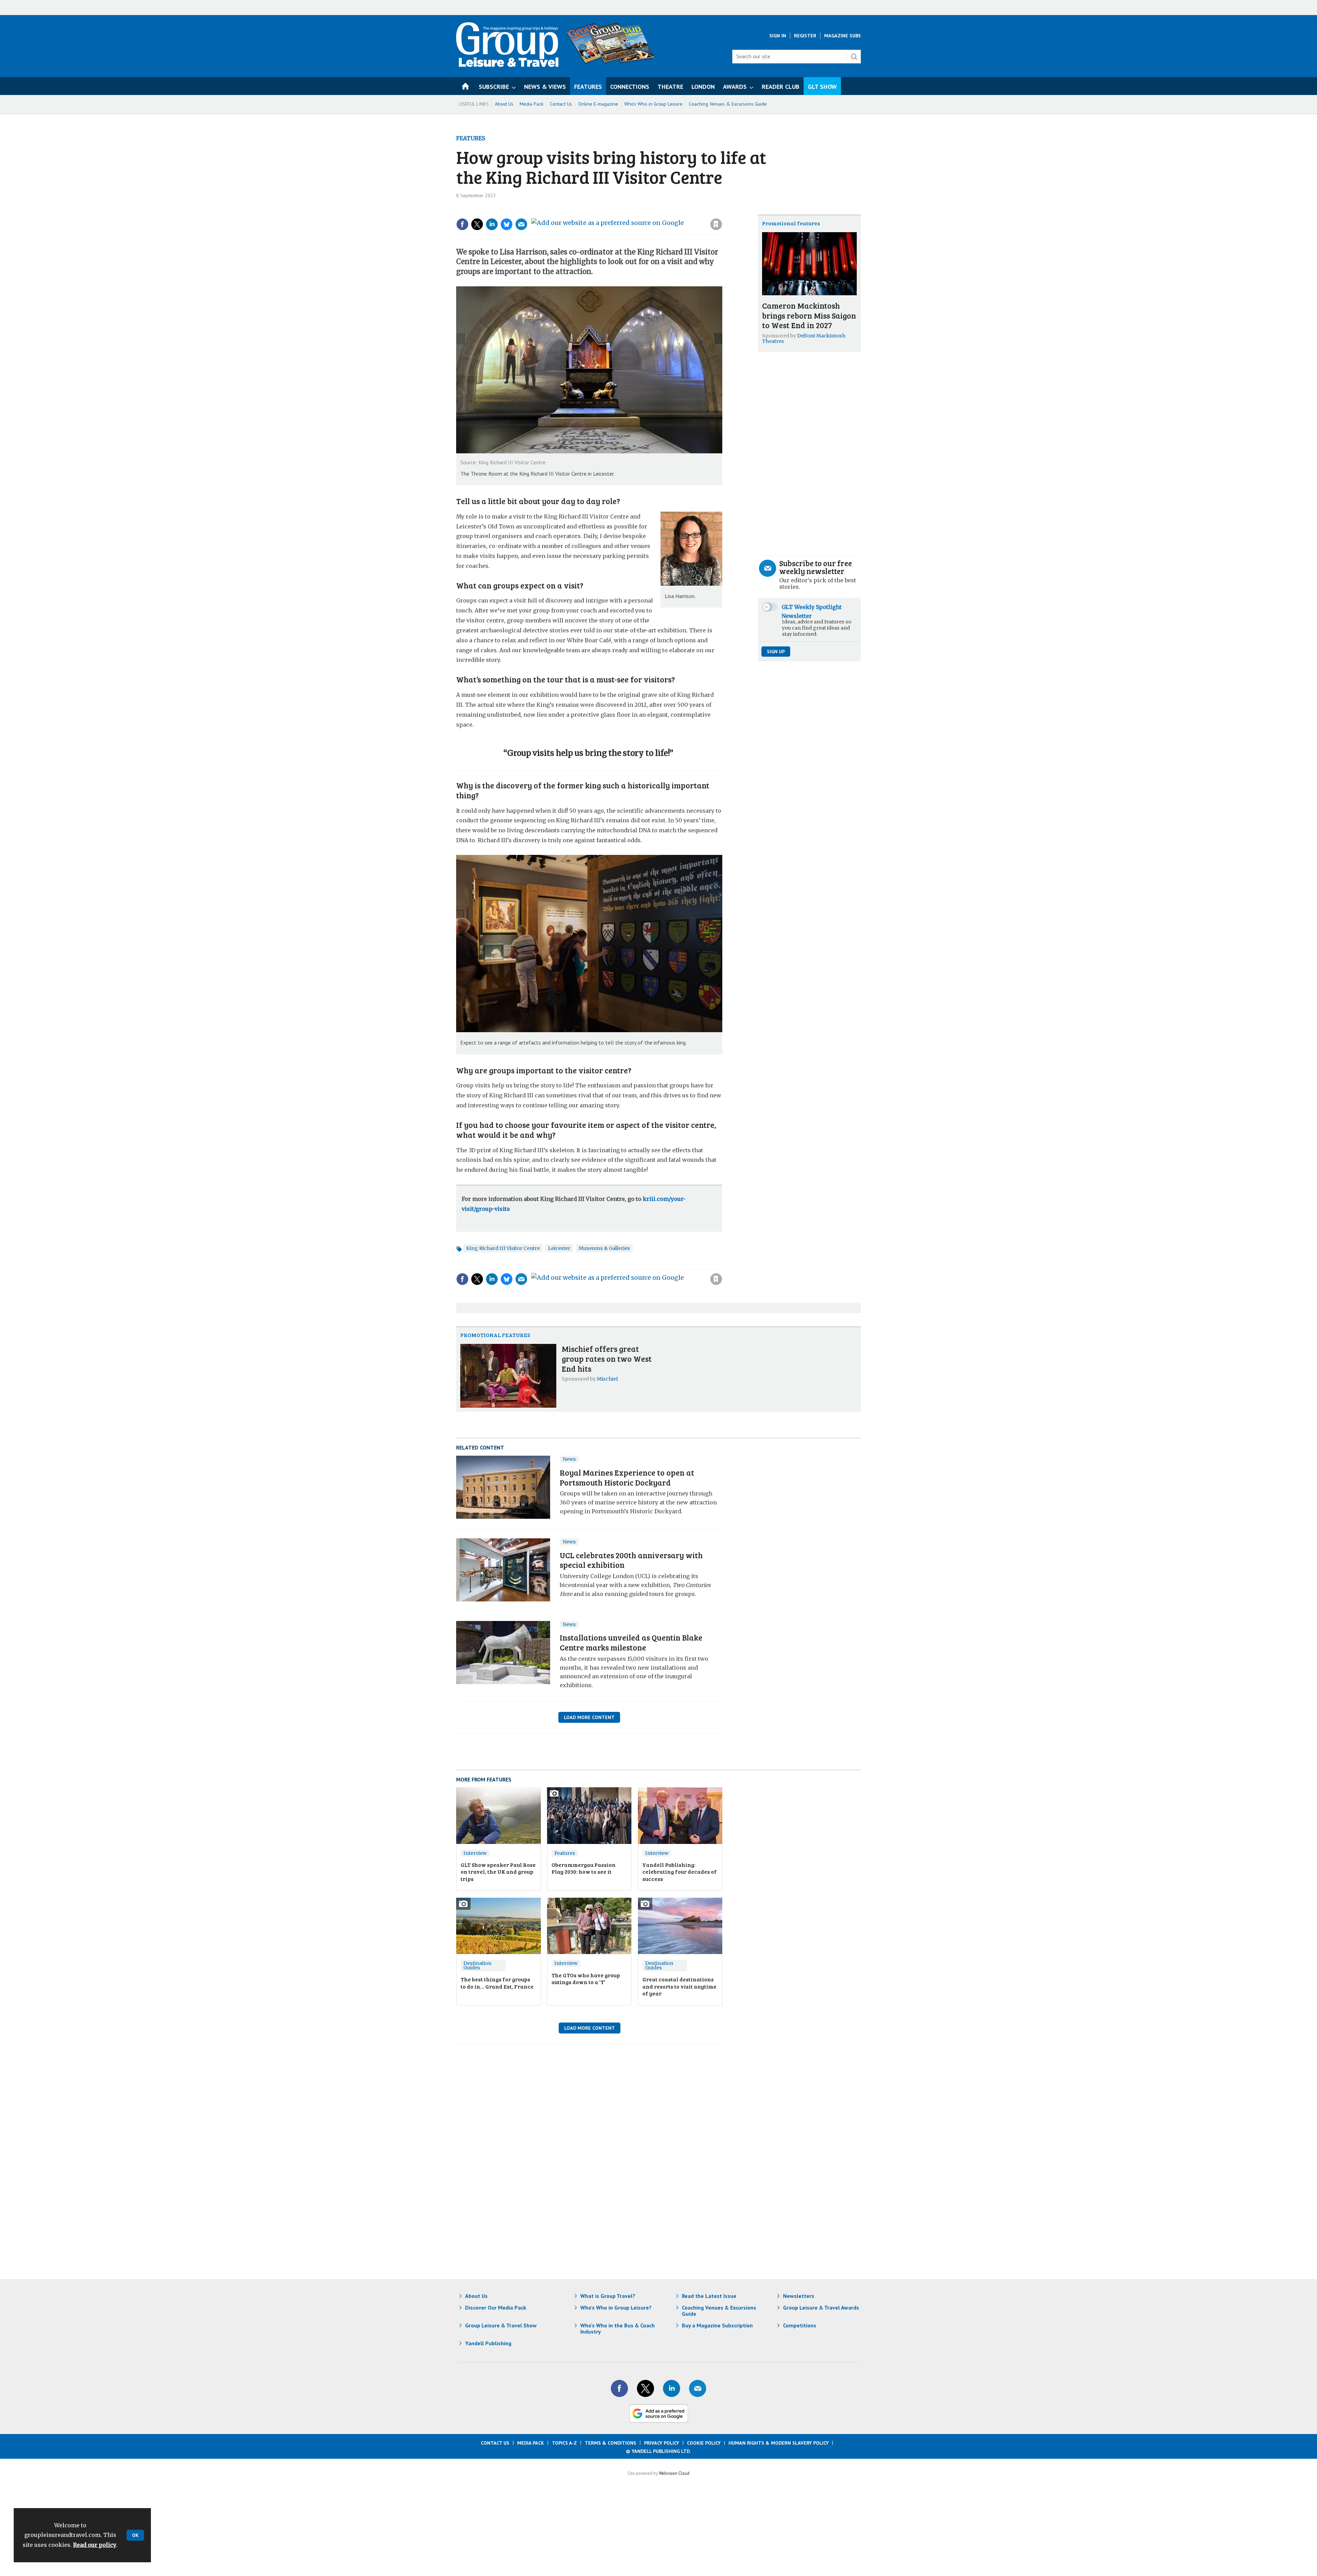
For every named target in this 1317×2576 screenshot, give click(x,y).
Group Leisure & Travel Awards (821, 2307)
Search (854, 57)
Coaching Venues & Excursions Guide (728, 104)
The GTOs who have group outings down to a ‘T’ (586, 1978)
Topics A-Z (564, 2443)
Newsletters (799, 2296)
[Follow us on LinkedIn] (672, 2388)
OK (135, 2535)
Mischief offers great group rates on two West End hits (607, 1358)
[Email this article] (521, 224)
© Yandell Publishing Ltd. (658, 2451)
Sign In (778, 36)
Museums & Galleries (604, 1248)
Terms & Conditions (610, 2443)
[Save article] (716, 224)
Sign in (624, 210)
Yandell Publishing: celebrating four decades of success (680, 1872)
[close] (722, 210)
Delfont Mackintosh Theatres (804, 338)
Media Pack (532, 104)
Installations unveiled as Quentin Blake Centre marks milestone (631, 1642)
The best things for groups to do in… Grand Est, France (497, 1983)
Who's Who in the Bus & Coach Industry (618, 2328)
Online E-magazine (598, 104)
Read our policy (95, 2545)
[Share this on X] (477, 224)
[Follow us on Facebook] (619, 2388)
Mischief (607, 1379)
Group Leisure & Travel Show (501, 2325)
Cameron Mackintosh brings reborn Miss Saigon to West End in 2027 (809, 315)
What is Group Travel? (608, 2296)
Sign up (776, 652)
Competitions (800, 2325)
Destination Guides (477, 1965)
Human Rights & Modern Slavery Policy (779, 2443)
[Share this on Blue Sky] (507, 224)
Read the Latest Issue (709, 2296)
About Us (504, 104)
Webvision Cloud (674, 2473)
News (569, 1459)
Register (805, 36)
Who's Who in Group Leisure (653, 104)
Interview (475, 1853)
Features (471, 138)
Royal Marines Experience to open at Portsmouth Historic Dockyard (627, 1477)
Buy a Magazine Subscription (717, 2325)
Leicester (559, 1248)
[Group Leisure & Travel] (507, 65)
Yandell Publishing (488, 2343)
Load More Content (589, 1717)
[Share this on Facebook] (462, 224)
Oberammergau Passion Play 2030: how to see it (584, 1868)
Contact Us (561, 104)
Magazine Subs (843, 36)
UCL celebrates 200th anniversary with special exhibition (631, 1560)
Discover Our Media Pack (496, 2307)
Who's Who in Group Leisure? (616, 2307)
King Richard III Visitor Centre (503, 1248)
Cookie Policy (704, 2443)
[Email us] (698, 2388)
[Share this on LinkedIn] (492, 224)
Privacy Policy (662, 2443)
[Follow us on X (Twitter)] (645, 2388)
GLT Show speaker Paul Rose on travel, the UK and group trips (498, 1872)
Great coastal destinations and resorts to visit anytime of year (679, 1986)
